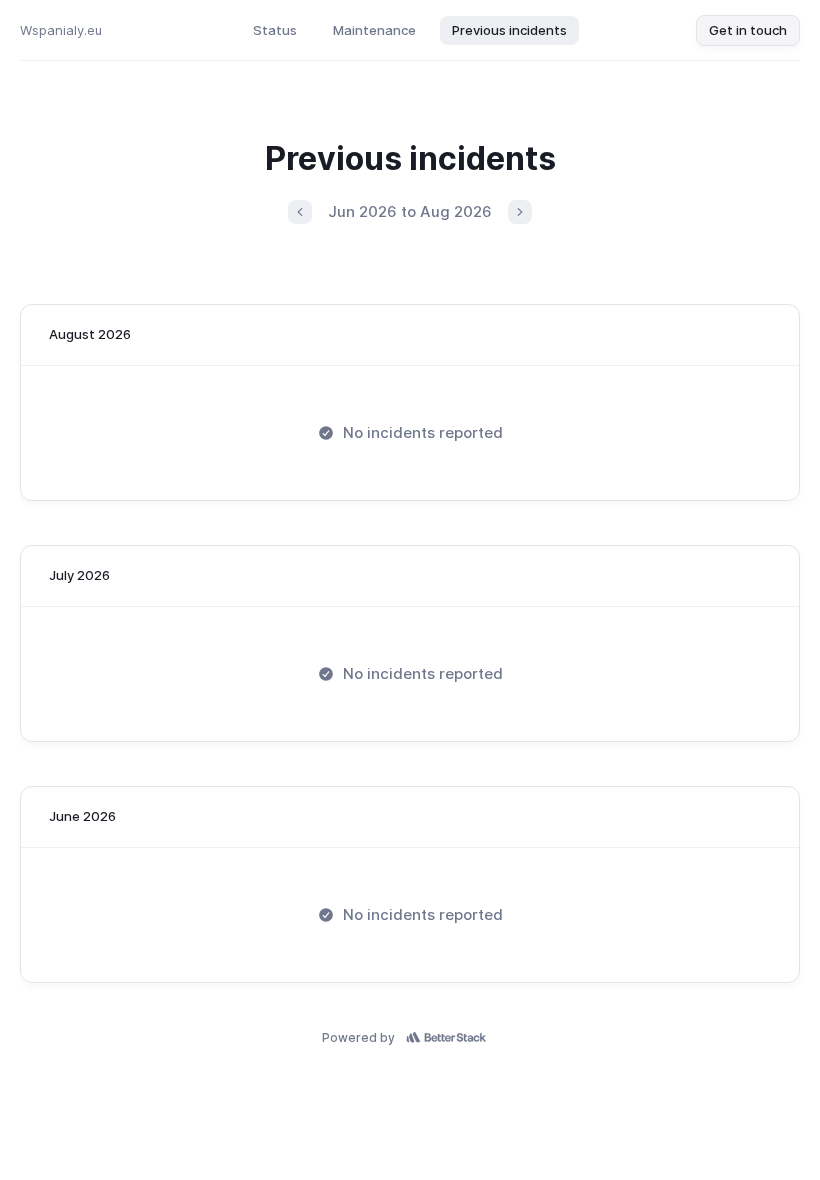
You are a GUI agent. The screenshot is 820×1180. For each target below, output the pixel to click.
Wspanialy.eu (61, 30)
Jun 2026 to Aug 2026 (410, 211)
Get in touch (748, 30)
